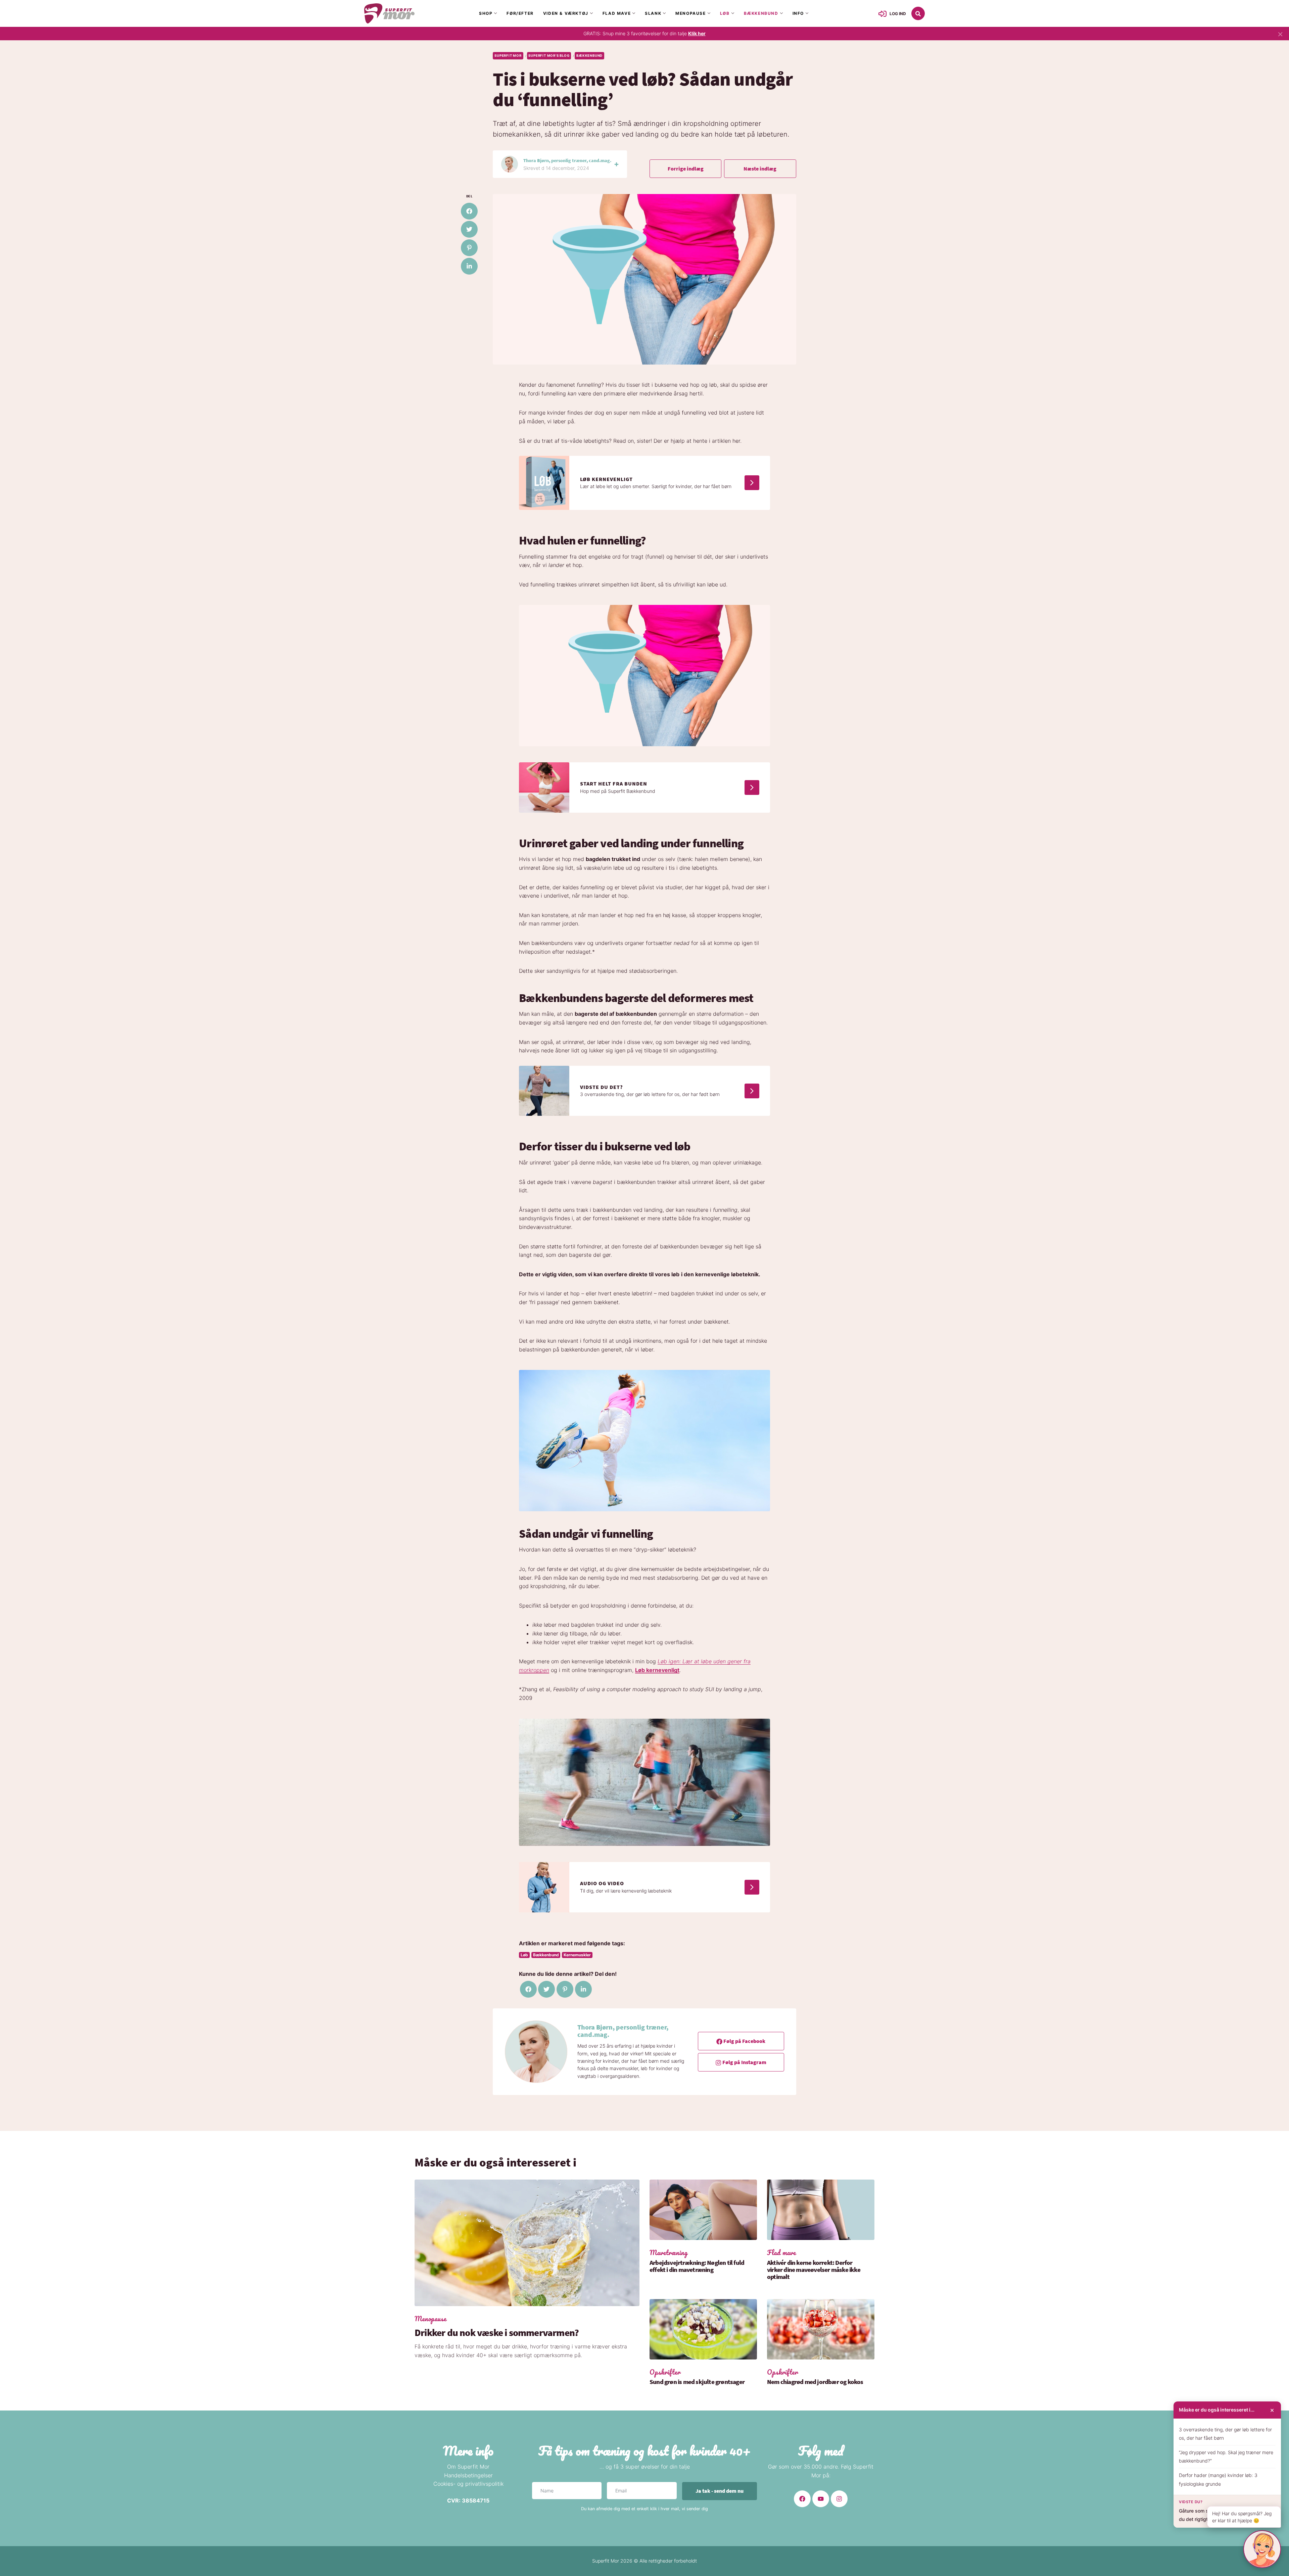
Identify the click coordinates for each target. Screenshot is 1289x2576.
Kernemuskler (577, 1955)
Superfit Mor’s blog (549, 56)
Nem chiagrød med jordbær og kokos (815, 2382)
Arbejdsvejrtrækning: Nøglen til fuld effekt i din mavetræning (697, 2266)
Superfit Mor (508, 56)
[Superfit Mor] (389, 13)
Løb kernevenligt (657, 1670)
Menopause (690, 13)
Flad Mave (617, 13)
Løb (725, 13)
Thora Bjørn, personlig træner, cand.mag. (567, 160)
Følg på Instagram (744, 2062)
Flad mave (781, 2253)
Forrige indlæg (686, 169)
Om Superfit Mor (468, 2467)
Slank (653, 13)
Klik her (697, 33)
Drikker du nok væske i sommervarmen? (497, 2333)
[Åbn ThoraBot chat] (1262, 2549)
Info (798, 13)
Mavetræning (669, 2253)
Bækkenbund (761, 13)
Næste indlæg (760, 169)
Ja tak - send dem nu (720, 2491)
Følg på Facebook (744, 2041)
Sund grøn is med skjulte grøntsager (697, 2382)
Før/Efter (520, 13)
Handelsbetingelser (468, 2475)
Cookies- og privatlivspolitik (468, 2484)
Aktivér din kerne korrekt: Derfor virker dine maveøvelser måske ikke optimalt (814, 2270)
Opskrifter (665, 2372)
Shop (486, 13)
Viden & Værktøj (566, 13)
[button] (918, 13)
